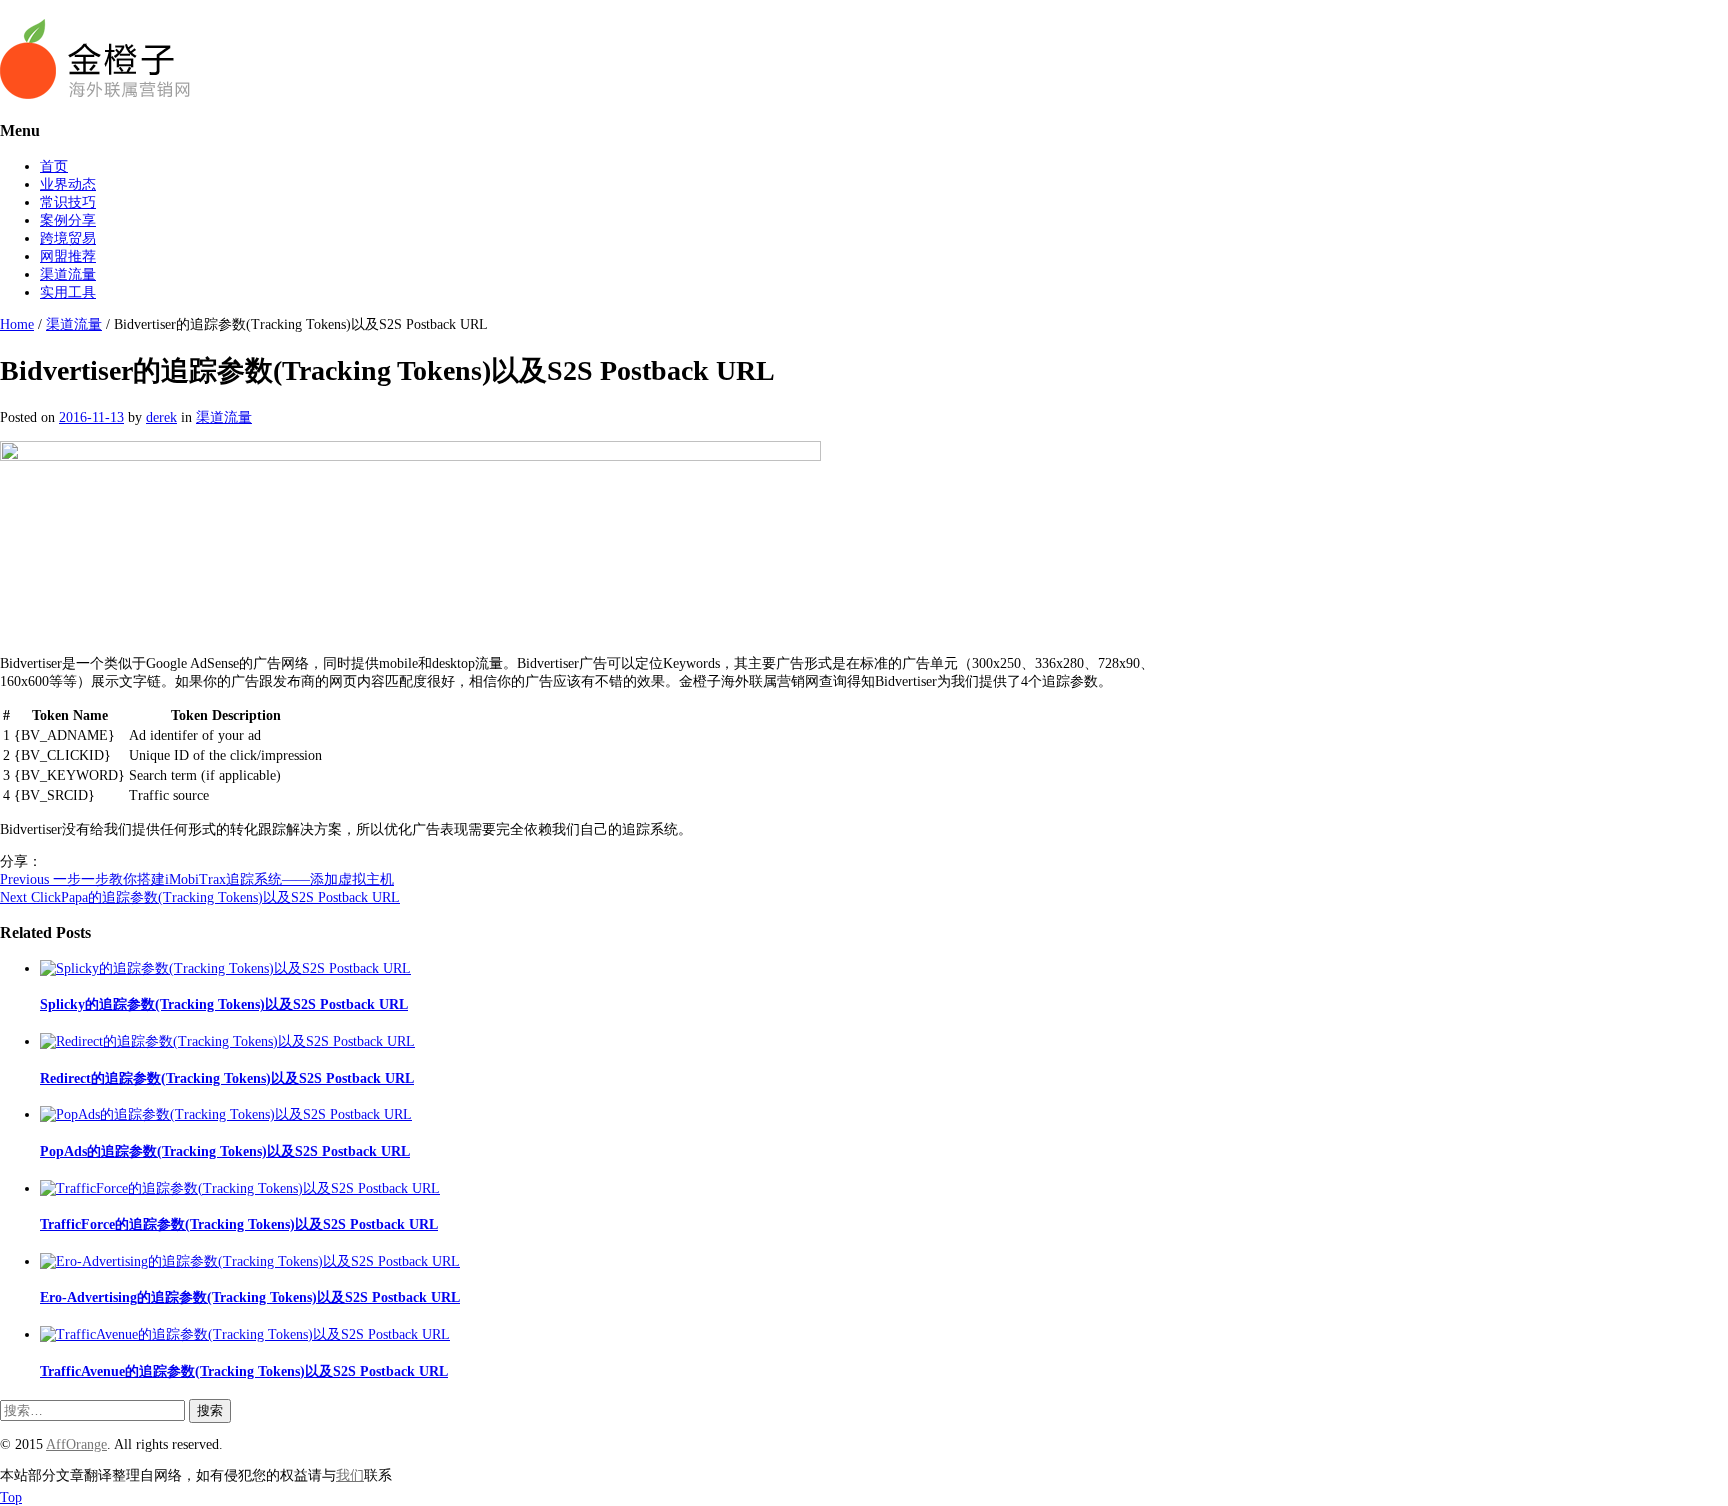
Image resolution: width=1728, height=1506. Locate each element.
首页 (54, 166)
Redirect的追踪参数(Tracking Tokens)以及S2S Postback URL (227, 1078)
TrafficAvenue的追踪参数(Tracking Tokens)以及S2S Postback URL (244, 1371)
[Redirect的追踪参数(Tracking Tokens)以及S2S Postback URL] (227, 1041)
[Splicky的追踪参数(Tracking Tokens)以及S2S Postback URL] (225, 968)
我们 (350, 1475)
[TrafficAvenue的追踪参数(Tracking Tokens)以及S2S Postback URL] (245, 1334)
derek (161, 417)
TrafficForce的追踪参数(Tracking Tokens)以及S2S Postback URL (239, 1224)
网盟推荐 (68, 256)
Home (17, 324)
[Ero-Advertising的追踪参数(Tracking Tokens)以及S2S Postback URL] (250, 1261)
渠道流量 (68, 274)
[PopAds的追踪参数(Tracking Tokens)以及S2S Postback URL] (226, 1114)
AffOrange (76, 1444)
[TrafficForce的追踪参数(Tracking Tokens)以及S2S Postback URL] (240, 1188)
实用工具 (68, 292)
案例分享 (68, 220)
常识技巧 (68, 202)
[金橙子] (96, 94)
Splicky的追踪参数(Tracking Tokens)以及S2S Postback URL (224, 1004)
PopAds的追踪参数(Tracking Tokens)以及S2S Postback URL (225, 1151)
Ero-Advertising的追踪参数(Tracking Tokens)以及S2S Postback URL (250, 1297)
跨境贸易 (68, 238)
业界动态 (68, 184)
